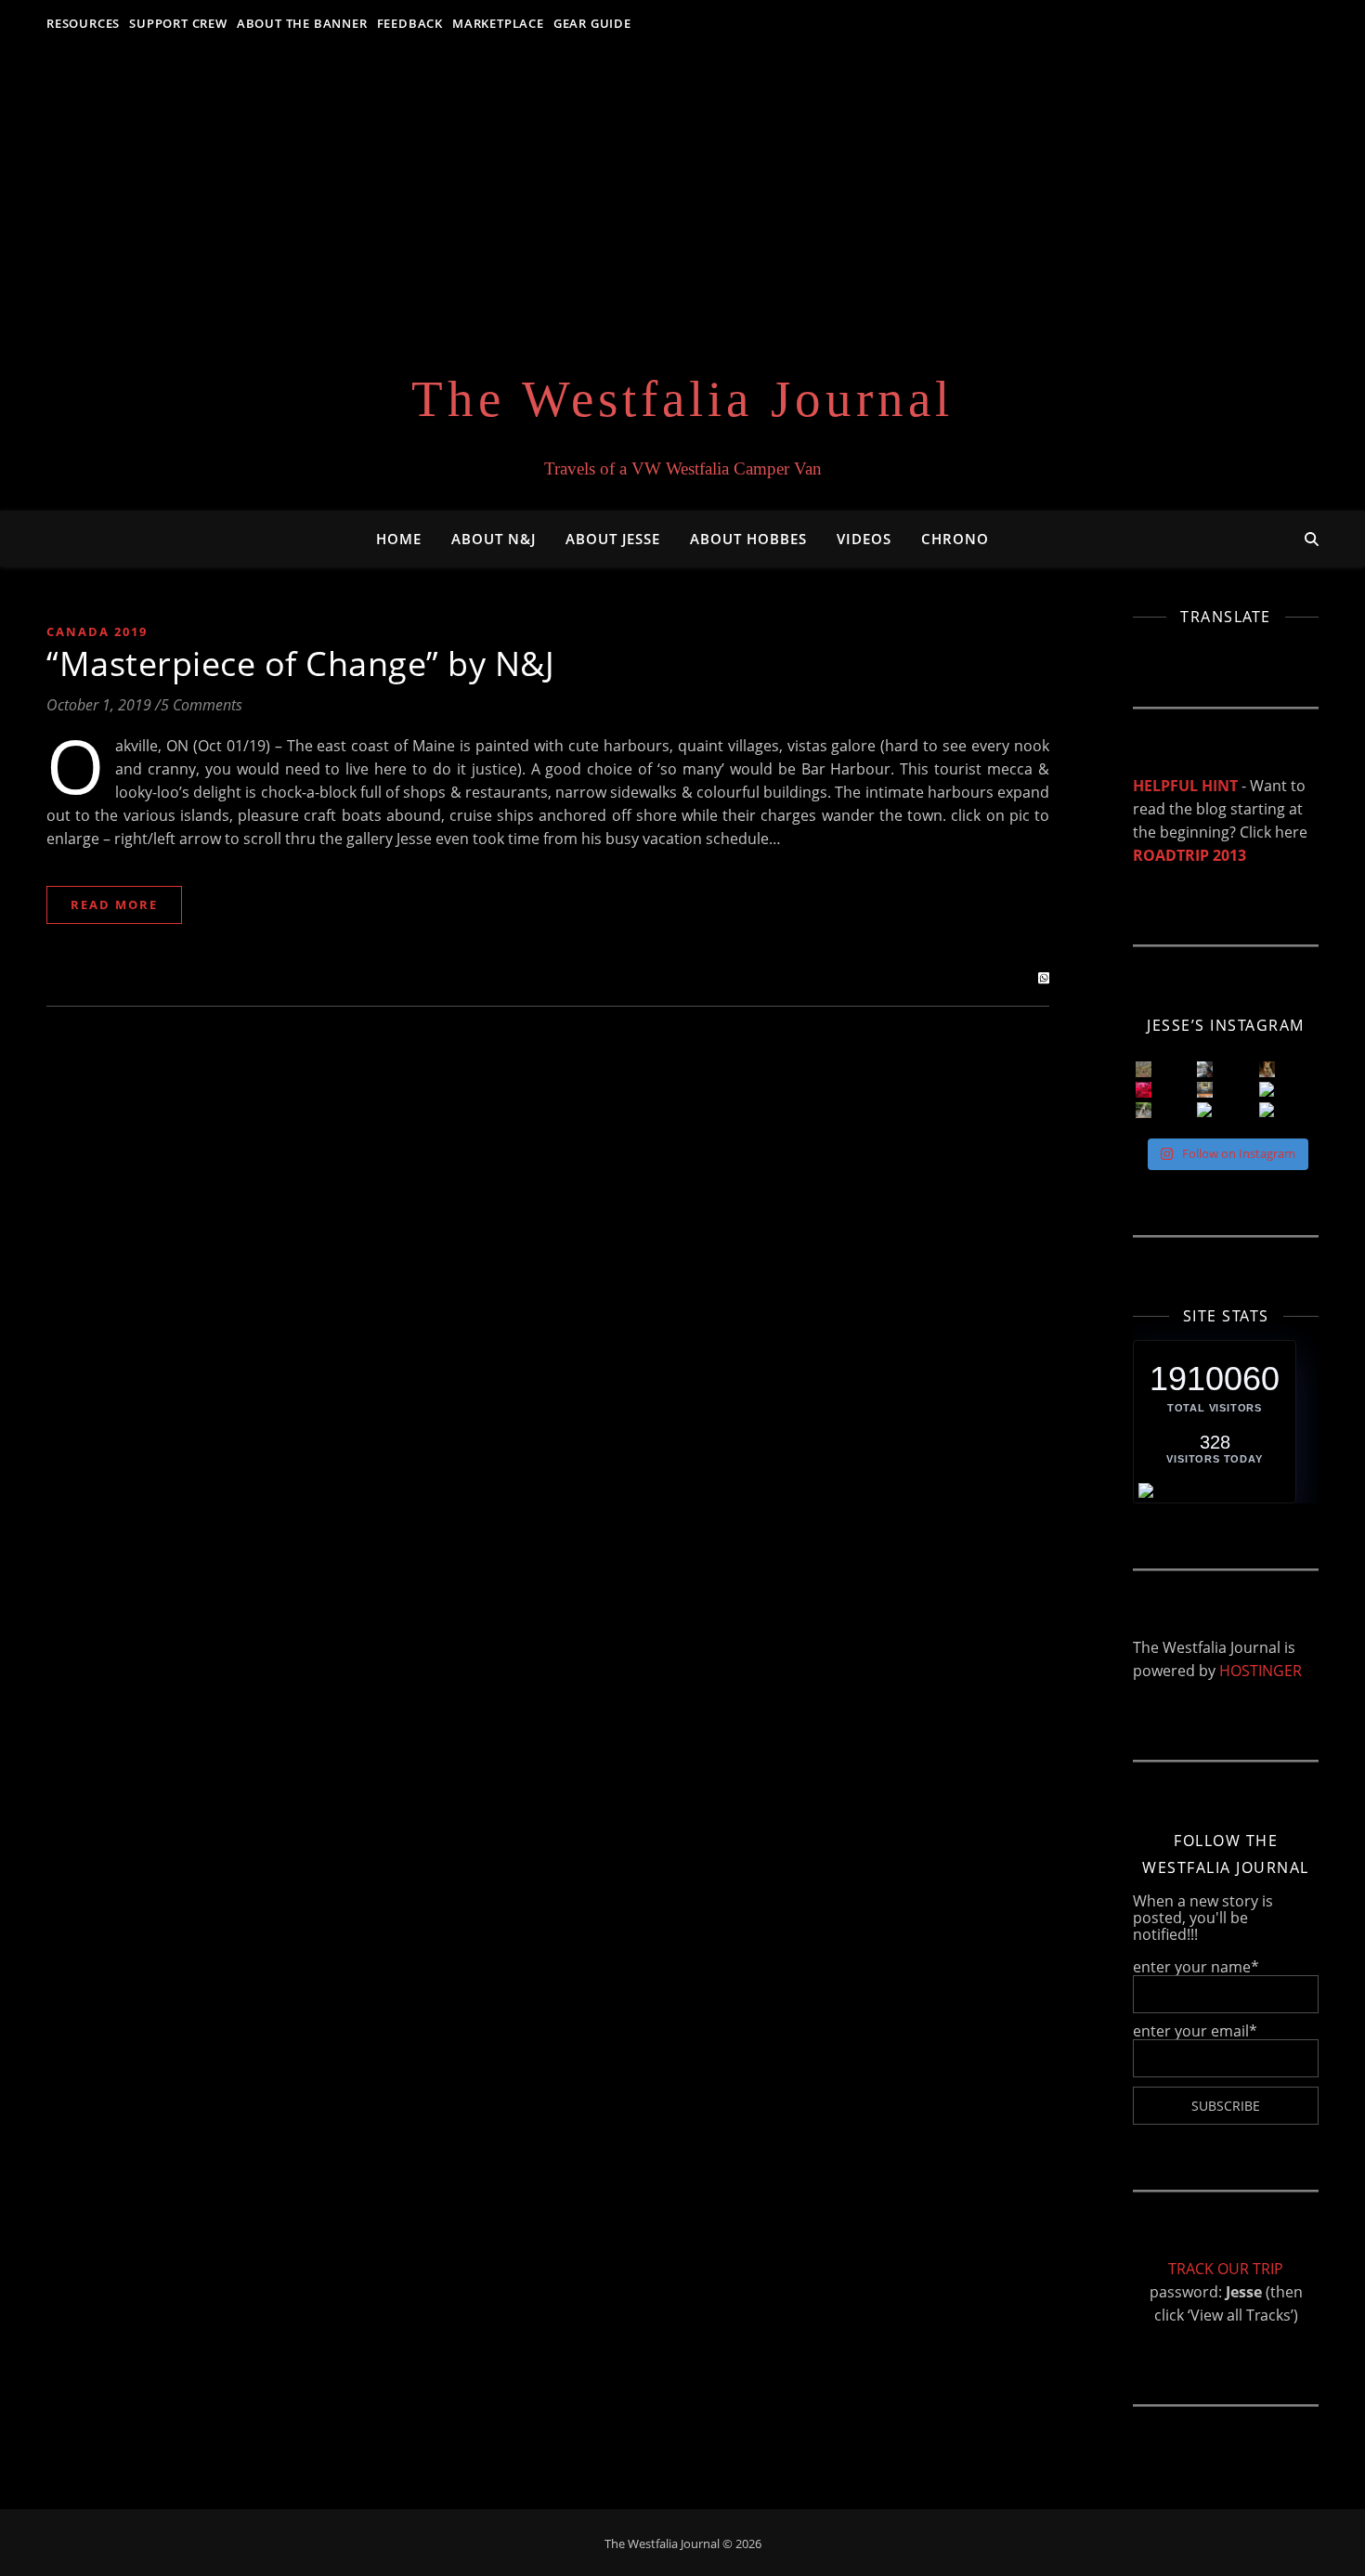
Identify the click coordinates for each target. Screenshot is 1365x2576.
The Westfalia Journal (682, 399)
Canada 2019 (97, 631)
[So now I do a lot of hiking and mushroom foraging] (1144, 1069)
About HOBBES (748, 539)
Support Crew (178, 23)
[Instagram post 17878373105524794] (1144, 1110)
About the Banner (302, 23)
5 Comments (201, 705)
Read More (114, 904)
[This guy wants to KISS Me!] (1205, 1110)
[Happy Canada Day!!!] (1144, 1090)
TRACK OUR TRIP (1226, 2269)
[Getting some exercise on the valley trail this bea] (1267, 1110)
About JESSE (613, 539)
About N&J (494, 539)
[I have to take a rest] (1267, 1090)
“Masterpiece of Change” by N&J (300, 664)
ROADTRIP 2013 (1189, 855)
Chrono (955, 539)
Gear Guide (592, 23)
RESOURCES (83, 23)
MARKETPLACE (498, 23)
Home (399, 539)
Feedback (410, 23)
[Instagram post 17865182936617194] (1205, 1090)
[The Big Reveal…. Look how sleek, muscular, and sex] (1267, 1069)
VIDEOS (864, 539)
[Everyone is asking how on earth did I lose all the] (1205, 1069)
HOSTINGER (1261, 1671)
